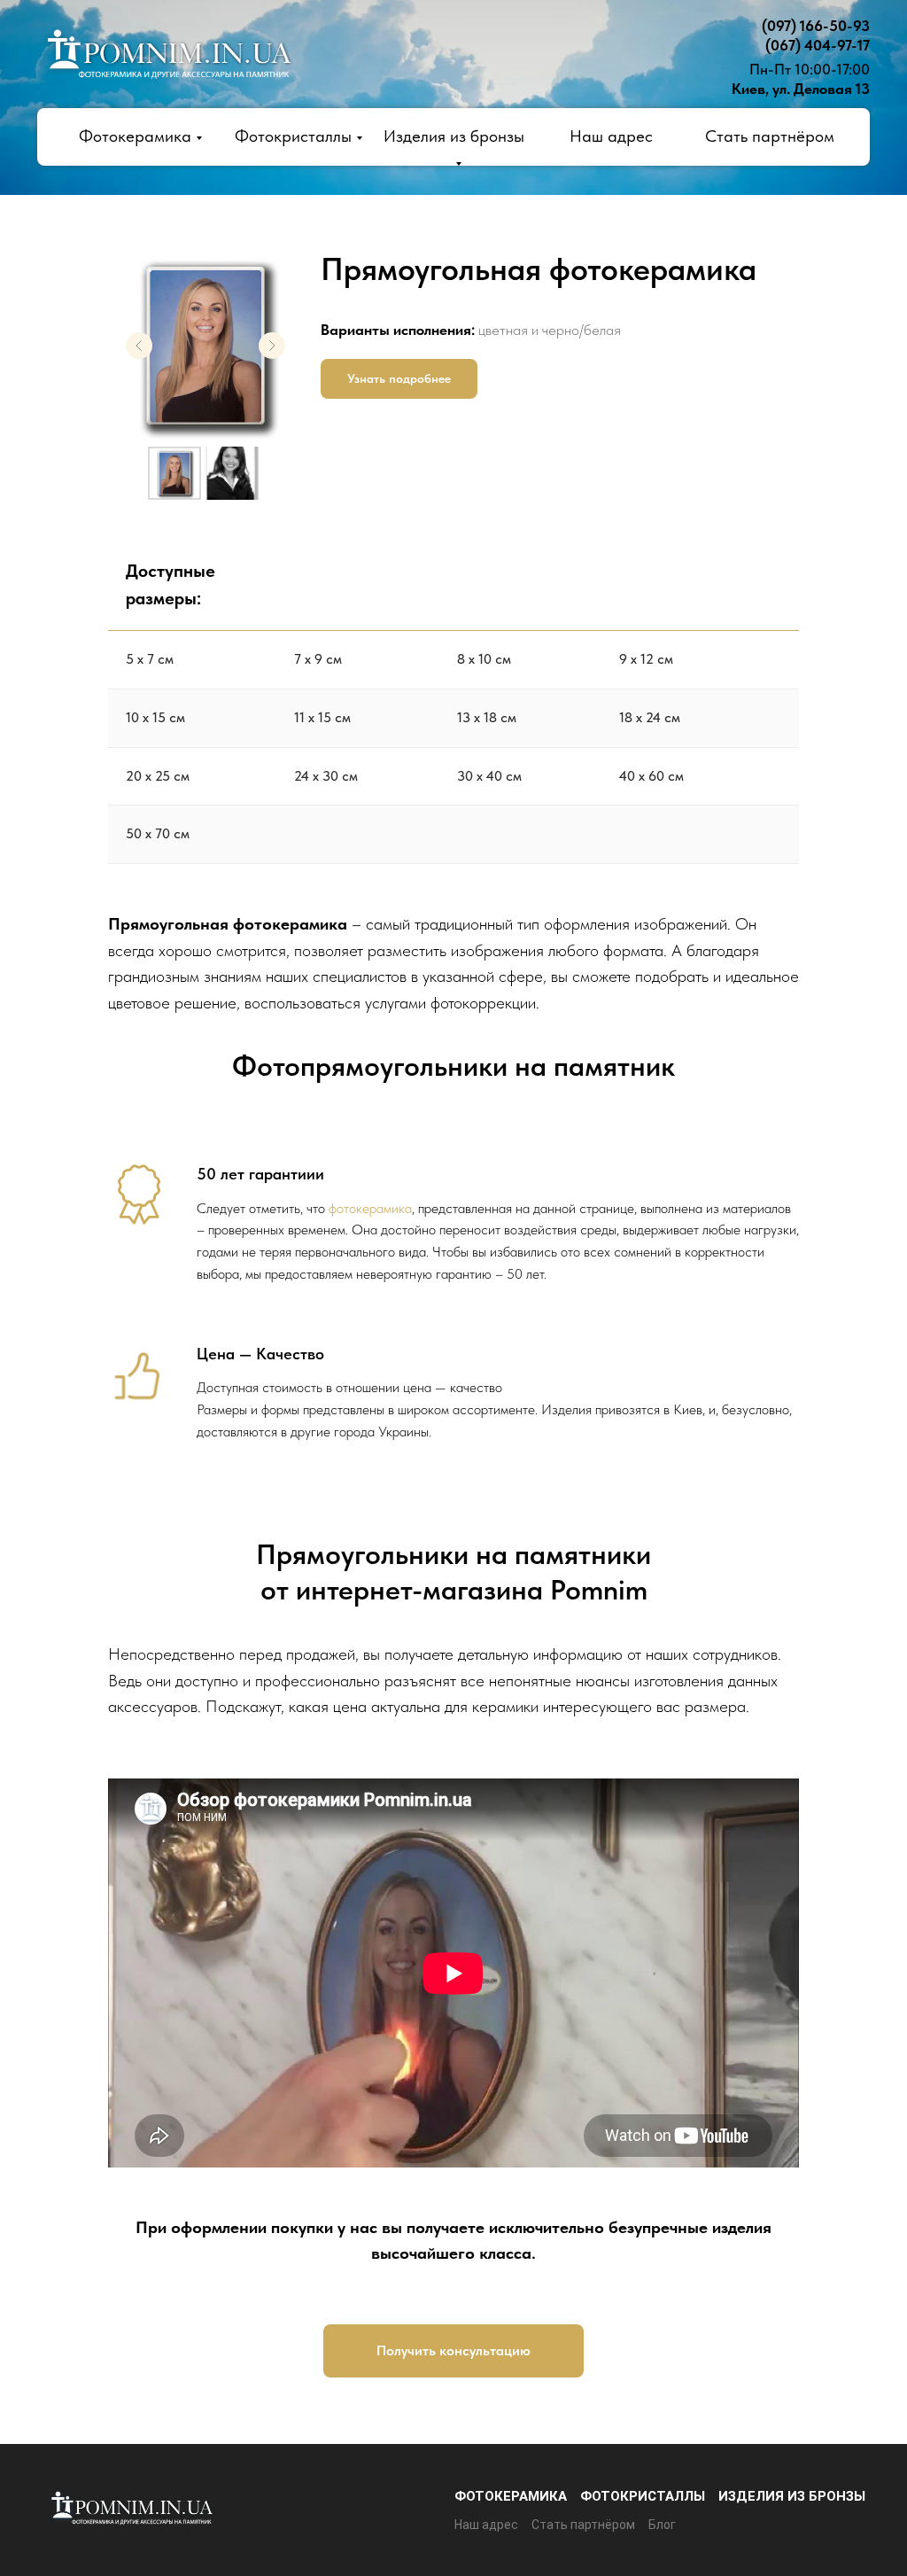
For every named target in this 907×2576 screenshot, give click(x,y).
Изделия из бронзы (792, 2496)
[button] (399, 379)
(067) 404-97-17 (818, 45)
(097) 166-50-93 (816, 26)
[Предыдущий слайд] (139, 346)
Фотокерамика (135, 136)
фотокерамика (370, 1208)
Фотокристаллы (293, 136)
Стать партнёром (770, 136)
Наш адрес (611, 136)
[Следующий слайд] (272, 346)
